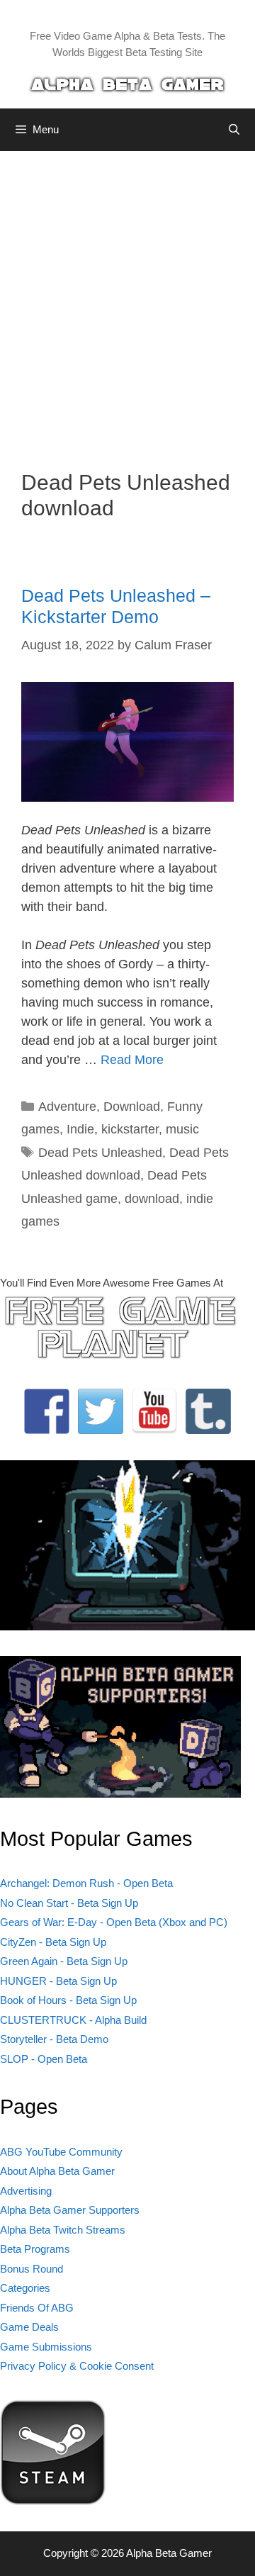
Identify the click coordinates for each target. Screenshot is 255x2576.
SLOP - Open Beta (44, 2059)
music (182, 1129)
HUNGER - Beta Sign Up (58, 1981)
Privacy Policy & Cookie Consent (77, 2366)
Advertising (26, 2191)
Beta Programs (35, 2249)
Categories (25, 2288)
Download (132, 1107)
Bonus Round (32, 2269)
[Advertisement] (127, 300)
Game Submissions (46, 2347)
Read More (132, 1060)
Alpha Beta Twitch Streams (63, 2230)
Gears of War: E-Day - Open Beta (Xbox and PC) (114, 1922)
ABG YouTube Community (61, 2152)
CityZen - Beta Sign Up (53, 1942)
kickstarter (130, 1129)
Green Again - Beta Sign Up (64, 1961)
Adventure (67, 1107)
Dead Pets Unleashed (100, 1153)
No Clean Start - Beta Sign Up (69, 1903)
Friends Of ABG (37, 2308)
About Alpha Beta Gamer (57, 2171)
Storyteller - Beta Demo (54, 2039)
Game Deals (29, 2327)
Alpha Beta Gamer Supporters (70, 2210)
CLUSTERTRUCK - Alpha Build (73, 2020)
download (152, 1199)
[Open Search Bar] (234, 130)
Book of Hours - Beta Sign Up (68, 2000)
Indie (80, 1129)
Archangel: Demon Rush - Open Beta (86, 1883)
